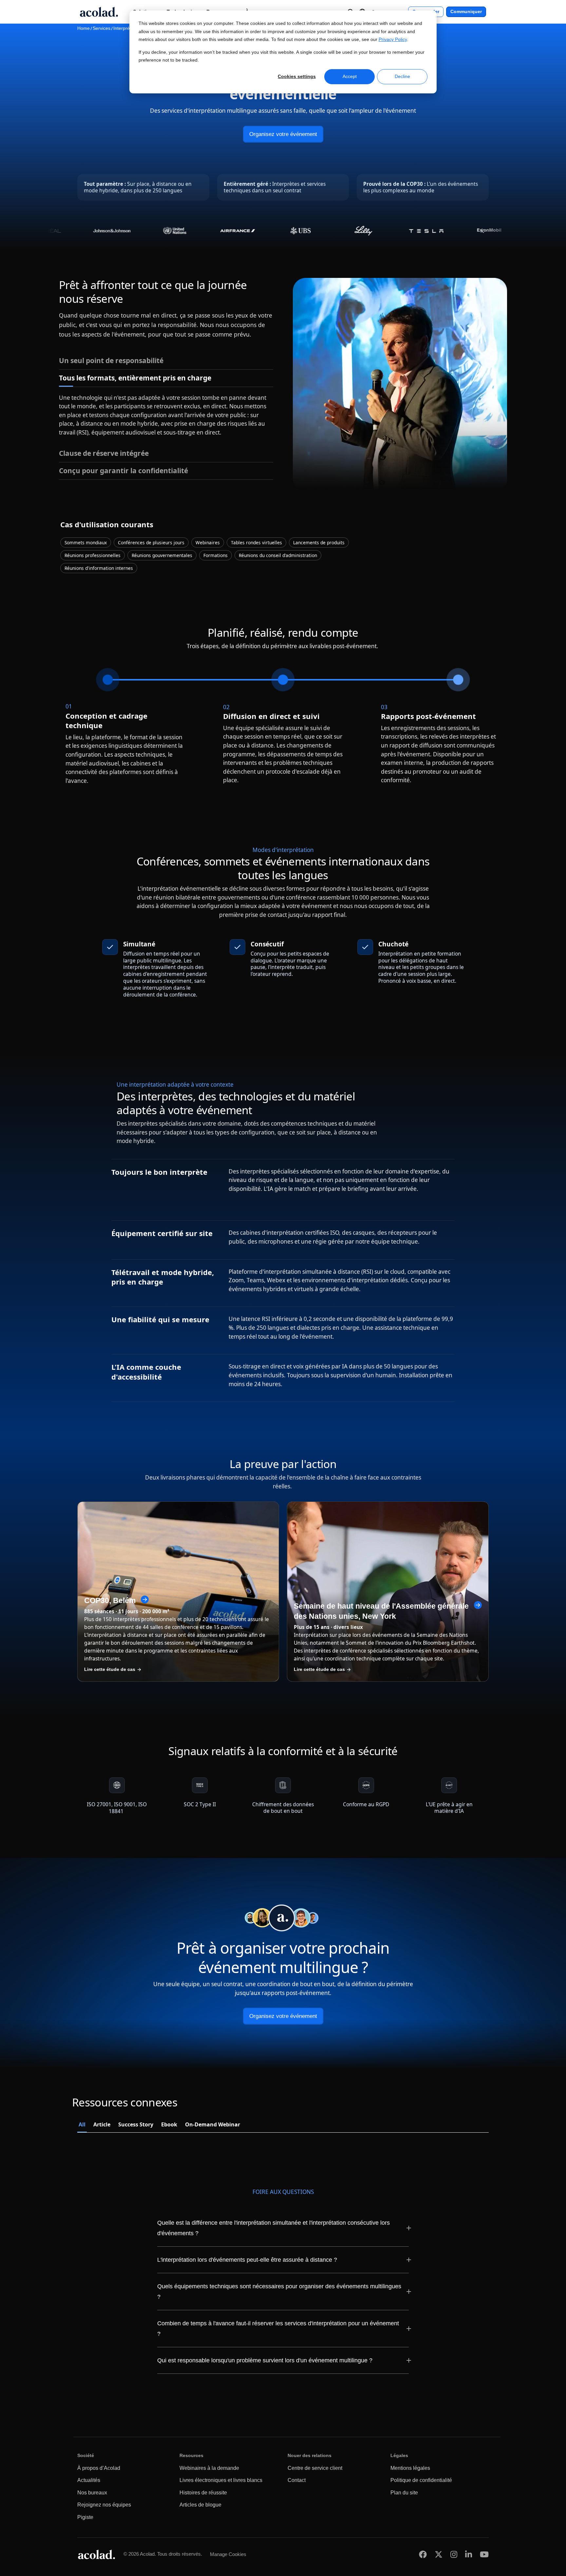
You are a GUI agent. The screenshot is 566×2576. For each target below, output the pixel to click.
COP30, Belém (110, 1600)
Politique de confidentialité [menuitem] (421, 2480)
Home (84, 28)
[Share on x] (439, 2554)
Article (102, 2124)
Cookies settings (297, 76)
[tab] (166, 361)
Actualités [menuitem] (89, 2480)
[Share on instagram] (454, 2554)
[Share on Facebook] (423, 2554)
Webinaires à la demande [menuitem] (209, 2468)
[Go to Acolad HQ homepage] (99, 12)
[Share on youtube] (484, 2554)
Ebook (169, 2124)
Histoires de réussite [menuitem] (203, 2493)
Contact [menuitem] (297, 2480)
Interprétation (127, 28)
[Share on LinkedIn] (469, 2554)
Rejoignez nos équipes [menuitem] (104, 2505)
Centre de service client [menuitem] (315, 2468)
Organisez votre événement (283, 134)
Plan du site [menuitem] (404, 2493)
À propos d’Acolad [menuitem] (99, 2468)
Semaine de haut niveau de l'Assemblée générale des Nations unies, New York (381, 1611)
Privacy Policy (393, 39)
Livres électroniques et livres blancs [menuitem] (221, 2480)
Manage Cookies (228, 2554)
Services (102, 28)
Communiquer (466, 12)
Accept (350, 76)
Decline (402, 76)
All (82, 2124)
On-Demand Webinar (213, 2124)
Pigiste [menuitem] (85, 2517)
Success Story (136, 2124)
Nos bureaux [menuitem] (92, 2493)
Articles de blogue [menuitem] (200, 2505)
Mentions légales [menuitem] (410, 2468)
